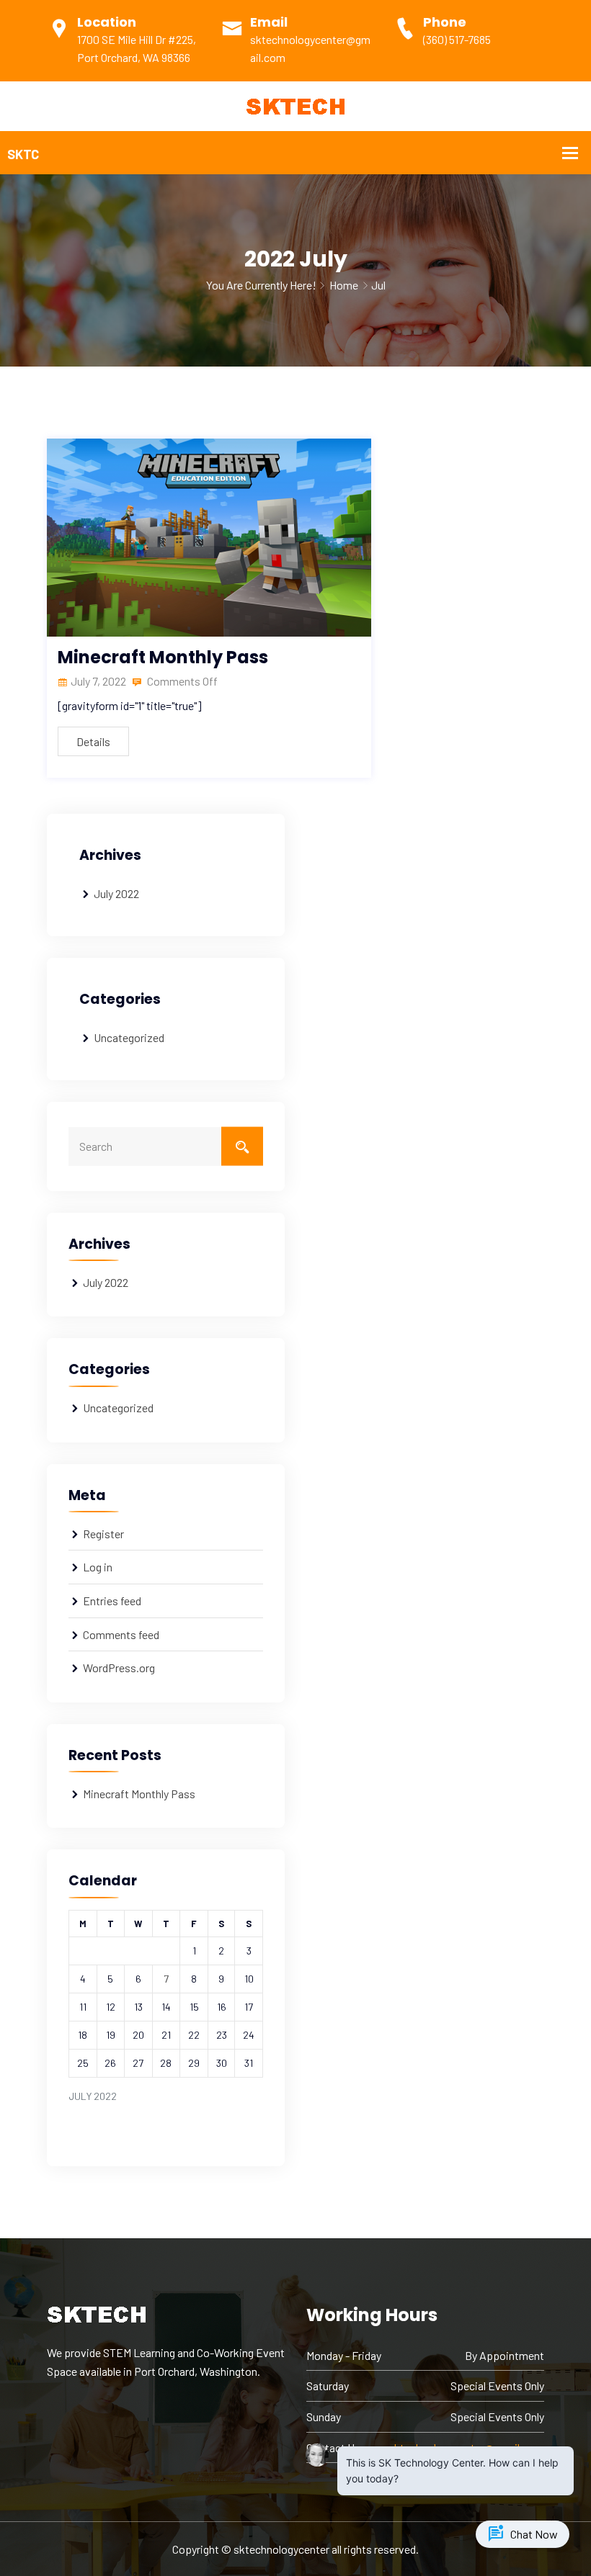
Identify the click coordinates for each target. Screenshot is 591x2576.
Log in (98, 1567)
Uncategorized (129, 1037)
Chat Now (523, 2534)
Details (93, 741)
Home (344, 285)
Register (103, 1534)
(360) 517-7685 (457, 39)
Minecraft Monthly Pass (163, 657)
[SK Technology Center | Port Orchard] (295, 105)
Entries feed (112, 1601)
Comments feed (121, 1634)
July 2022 (116, 893)
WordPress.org (119, 1668)
